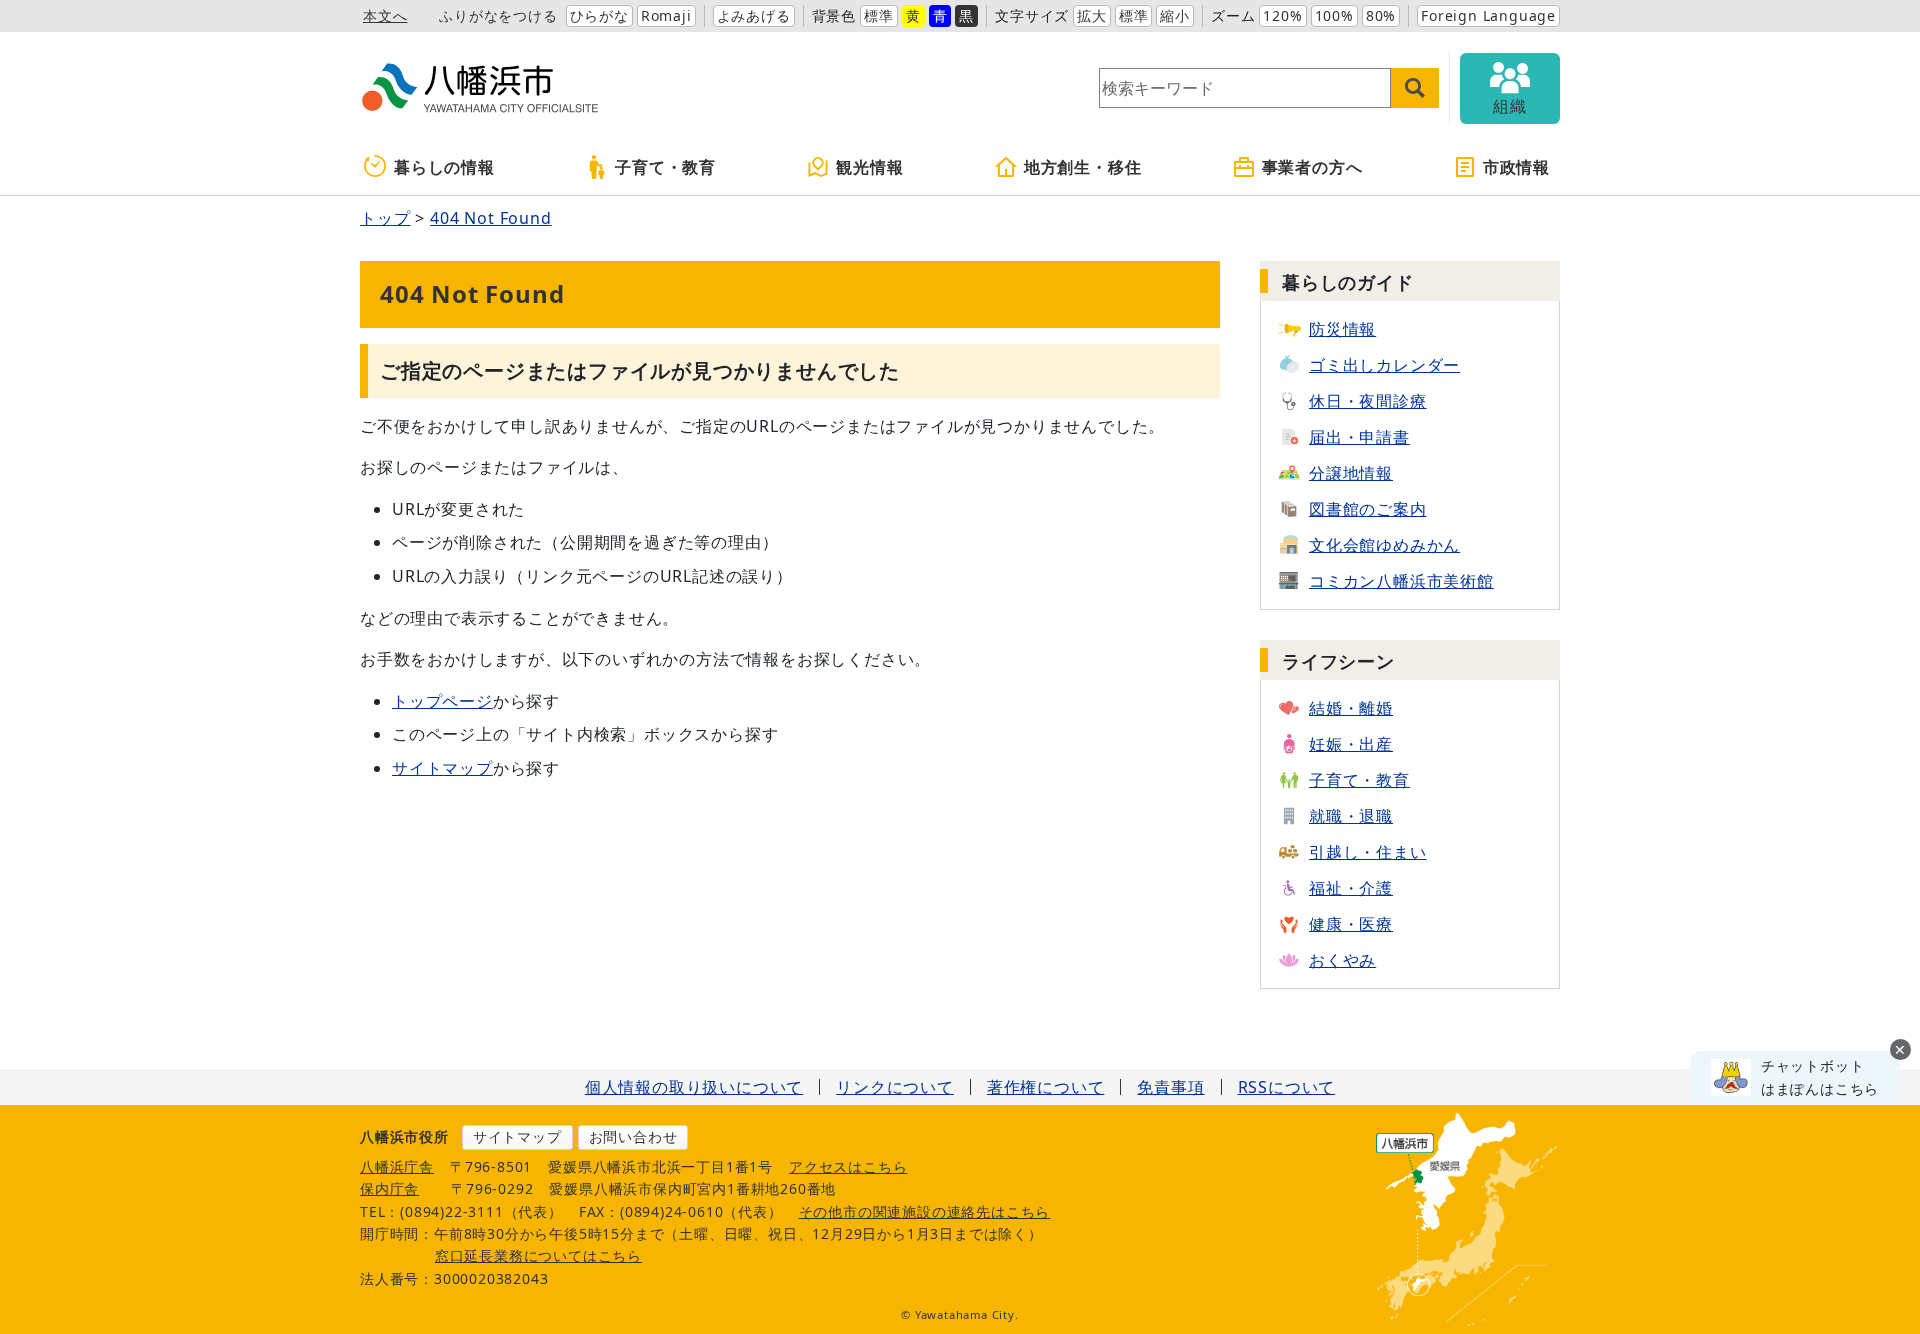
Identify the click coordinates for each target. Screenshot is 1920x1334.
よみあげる (754, 15)
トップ (385, 218)
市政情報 (1516, 167)
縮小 (1175, 15)
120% (1282, 15)
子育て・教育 (665, 167)
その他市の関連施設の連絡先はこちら (925, 1211)
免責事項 (1170, 1087)
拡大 (1092, 15)
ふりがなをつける (498, 15)
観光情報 (869, 167)
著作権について (1046, 1087)
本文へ (385, 15)
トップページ (442, 701)
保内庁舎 (389, 1188)
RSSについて (1287, 1087)
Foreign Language (1488, 15)
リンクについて (895, 1087)
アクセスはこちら (848, 1166)
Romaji (666, 15)
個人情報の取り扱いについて (694, 1087)
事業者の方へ (1312, 167)
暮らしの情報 (444, 167)
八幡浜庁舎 (397, 1166)
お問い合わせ (633, 1136)
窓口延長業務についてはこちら (538, 1255)
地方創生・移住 (1083, 167)
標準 (879, 15)
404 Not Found (490, 218)
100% (1334, 15)
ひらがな (599, 15)
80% (1381, 15)
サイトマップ (442, 768)
